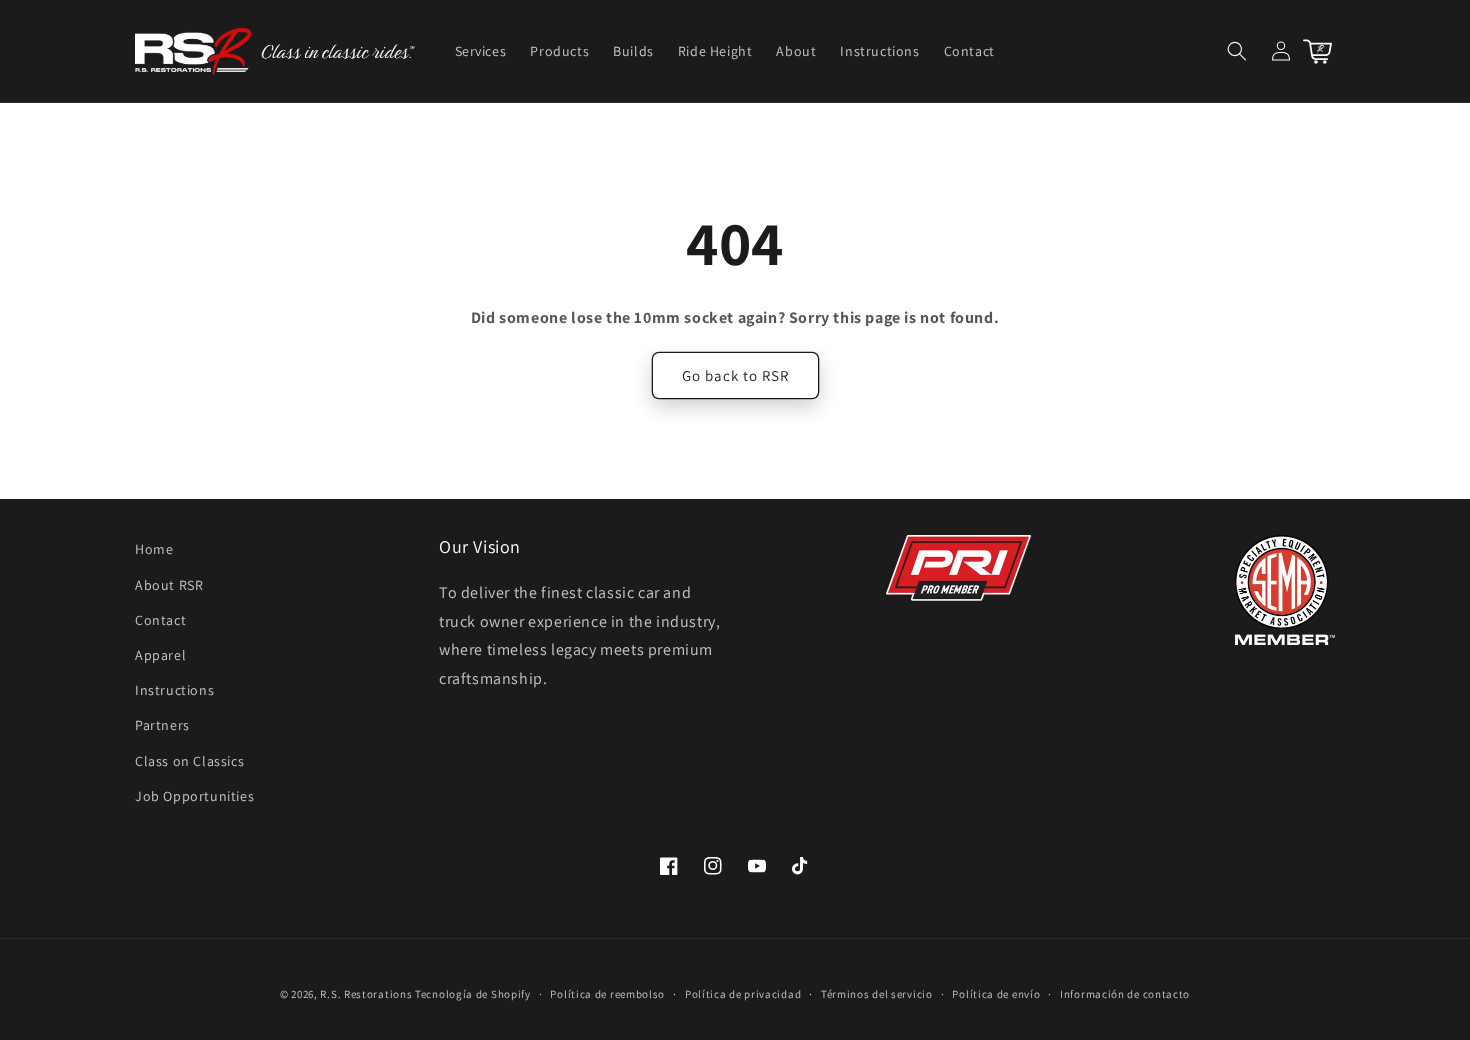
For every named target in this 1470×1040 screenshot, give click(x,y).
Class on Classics (189, 761)
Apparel (160, 655)
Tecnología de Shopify (473, 994)
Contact (160, 620)
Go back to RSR (735, 375)
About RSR (169, 585)
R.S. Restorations (366, 994)
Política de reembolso (607, 994)
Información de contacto (1125, 994)
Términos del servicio (877, 994)
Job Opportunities (194, 796)
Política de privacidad (743, 994)
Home (154, 549)
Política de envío (996, 994)
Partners (162, 725)
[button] (1237, 51)
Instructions (174, 690)
